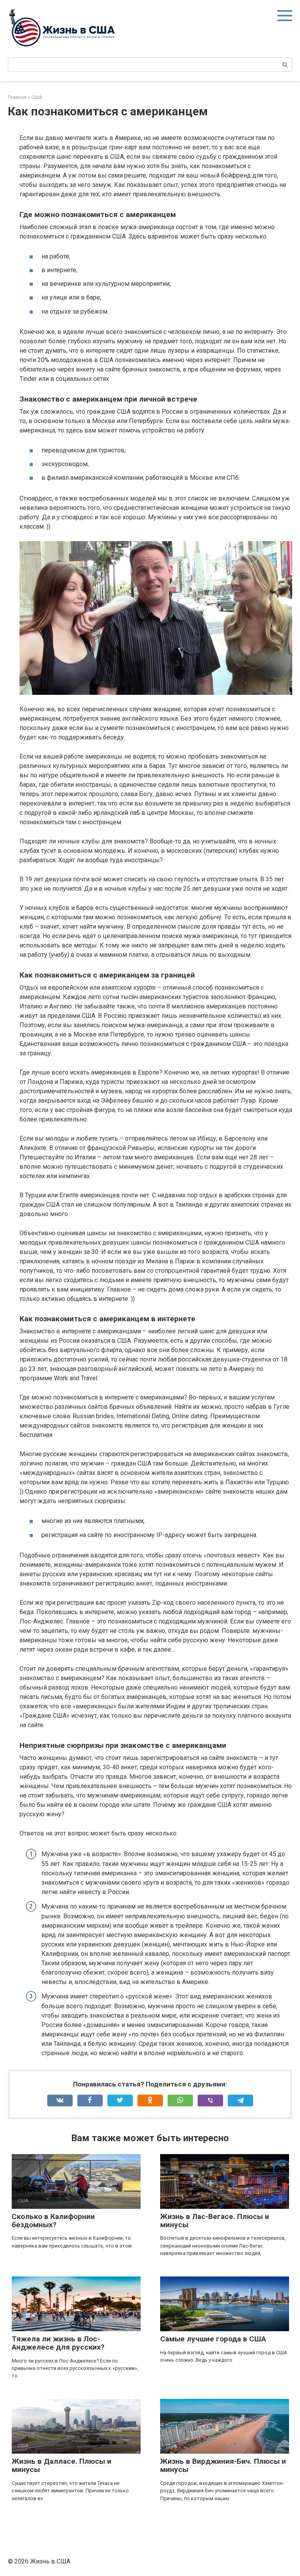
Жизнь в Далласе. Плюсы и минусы (62, 2465)
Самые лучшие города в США (213, 2339)
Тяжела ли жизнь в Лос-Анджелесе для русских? (58, 2343)
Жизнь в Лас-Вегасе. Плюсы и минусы (215, 2221)
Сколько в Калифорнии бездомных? (53, 2221)
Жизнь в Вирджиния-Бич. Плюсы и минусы (223, 2465)
